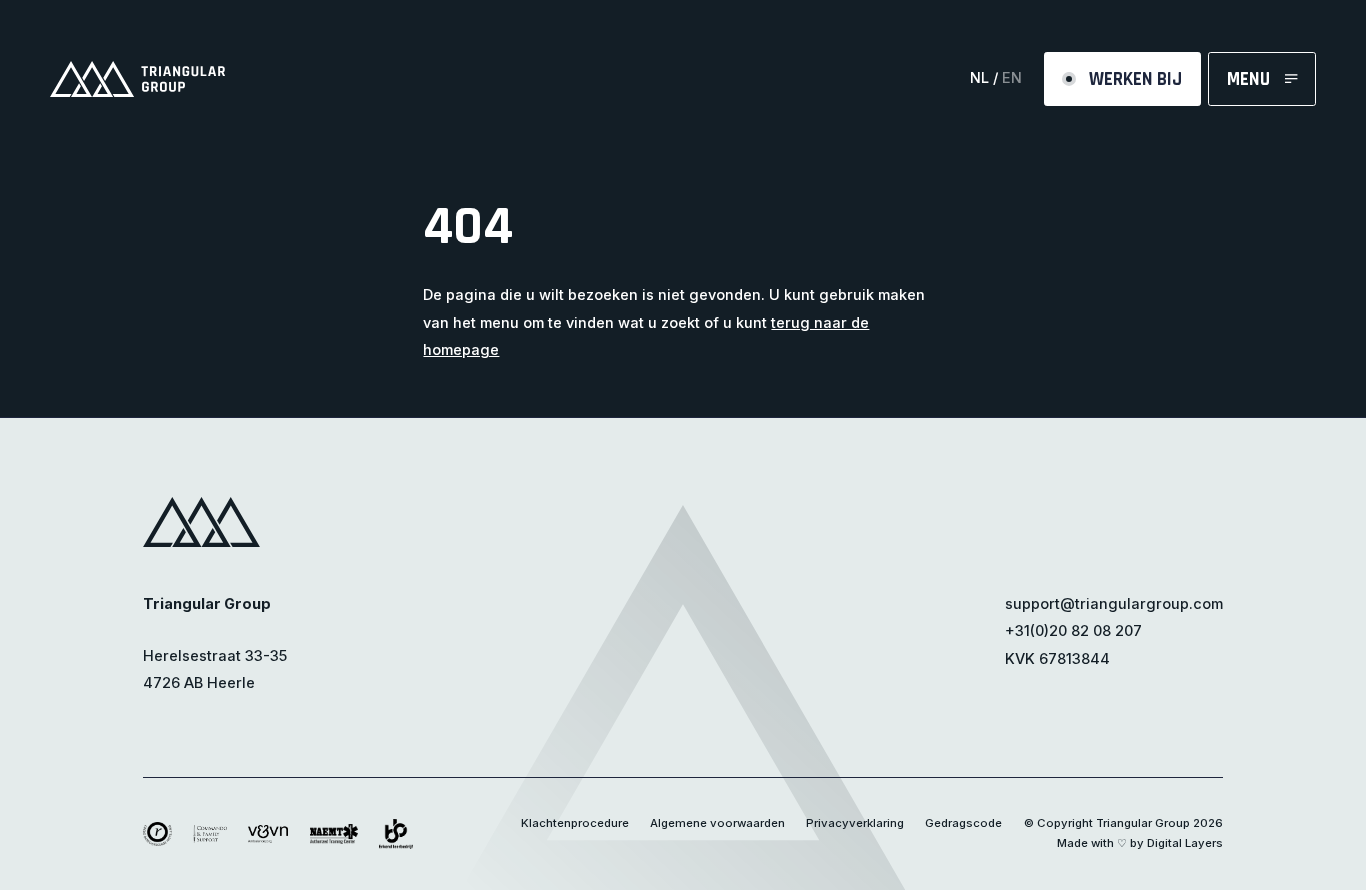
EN (1012, 78)
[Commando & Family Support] (210, 833)
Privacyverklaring (855, 823)
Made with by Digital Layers (1139, 843)
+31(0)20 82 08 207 (1073, 631)
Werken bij (1135, 79)
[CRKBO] (157, 833)
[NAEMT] (334, 833)
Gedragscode (963, 823)
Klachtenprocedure (575, 823)
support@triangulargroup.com (1114, 604)
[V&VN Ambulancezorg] (268, 833)
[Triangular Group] (137, 79)
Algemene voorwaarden (717, 823)
